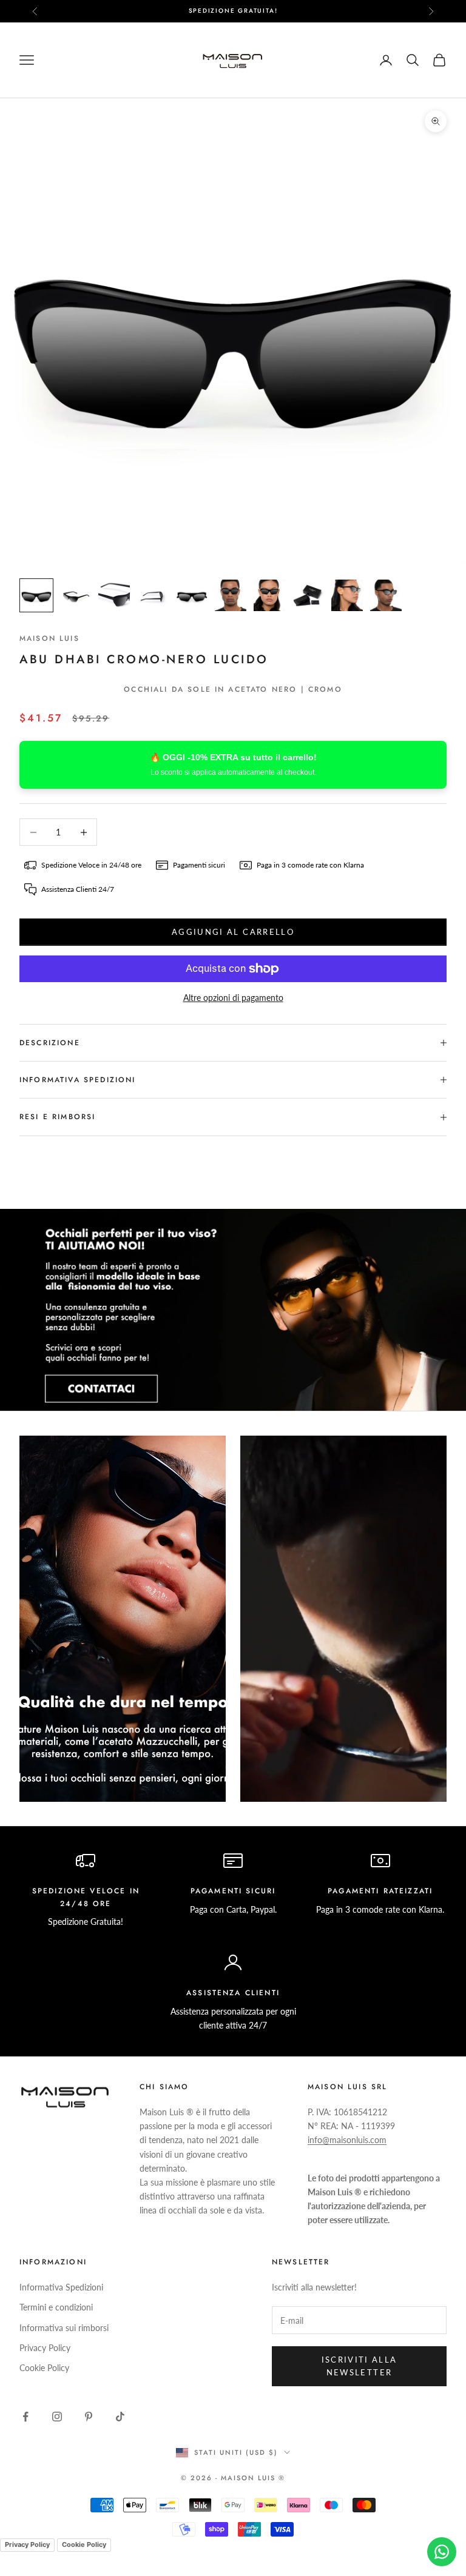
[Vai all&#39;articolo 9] (347, 595)
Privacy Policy (45, 2348)
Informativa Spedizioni (61, 2287)
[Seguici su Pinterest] (89, 2417)
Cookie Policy (44, 2368)
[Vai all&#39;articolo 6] (231, 595)
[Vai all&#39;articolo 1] (36, 595)
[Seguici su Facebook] (25, 2417)
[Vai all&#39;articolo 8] (308, 595)
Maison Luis (49, 638)
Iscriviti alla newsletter (360, 2366)
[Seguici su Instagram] (57, 2417)
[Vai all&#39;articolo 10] (386, 595)
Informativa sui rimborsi (64, 2328)
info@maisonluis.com (347, 2140)
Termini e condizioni (56, 2307)
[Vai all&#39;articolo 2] (75, 595)
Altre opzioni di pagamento (233, 998)
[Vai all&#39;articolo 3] (114, 595)
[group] (233, 1310)
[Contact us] (442, 2552)
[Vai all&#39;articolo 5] (192, 595)
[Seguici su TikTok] (120, 2417)
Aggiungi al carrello (233, 932)
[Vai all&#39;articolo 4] (153, 595)
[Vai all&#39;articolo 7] (269, 595)
